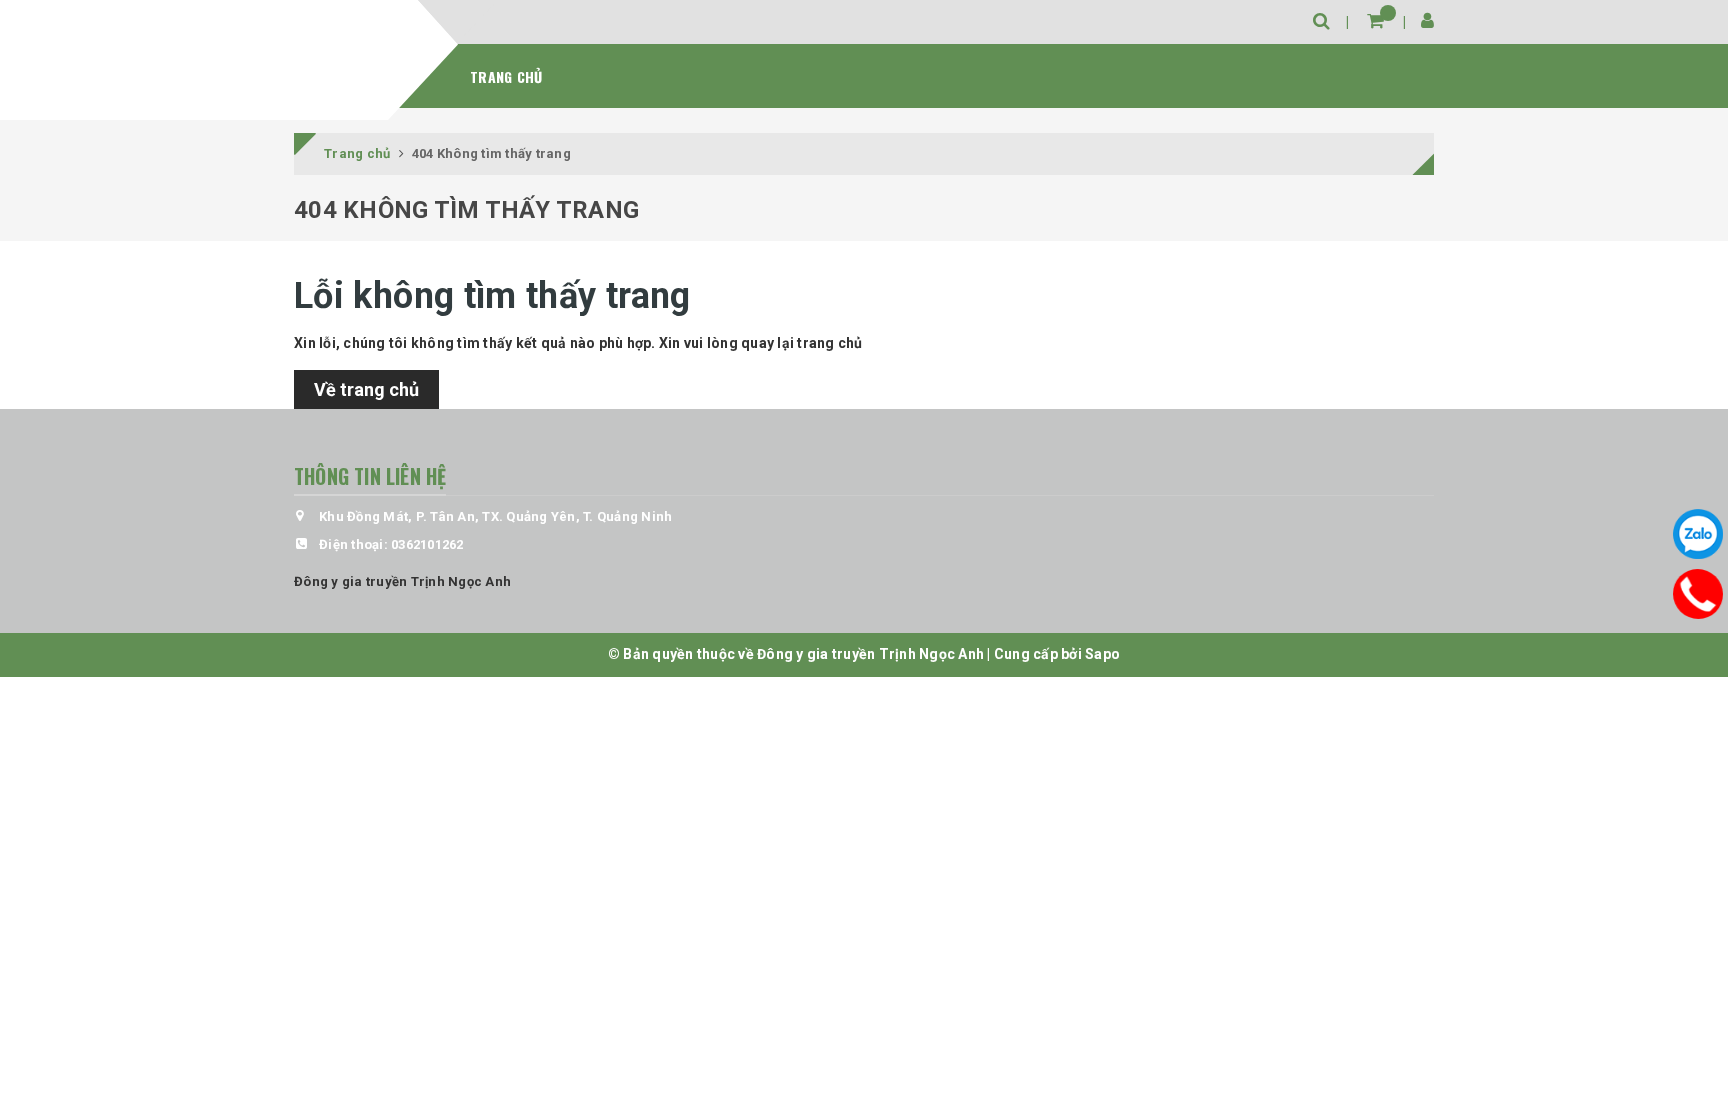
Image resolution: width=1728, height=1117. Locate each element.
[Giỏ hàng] (1375, 20)
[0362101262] (1697, 593)
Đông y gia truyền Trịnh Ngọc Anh (402, 581)
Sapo (1102, 654)
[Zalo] (1698, 534)
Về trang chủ (366, 389)
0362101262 (427, 544)
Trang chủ (506, 76)
